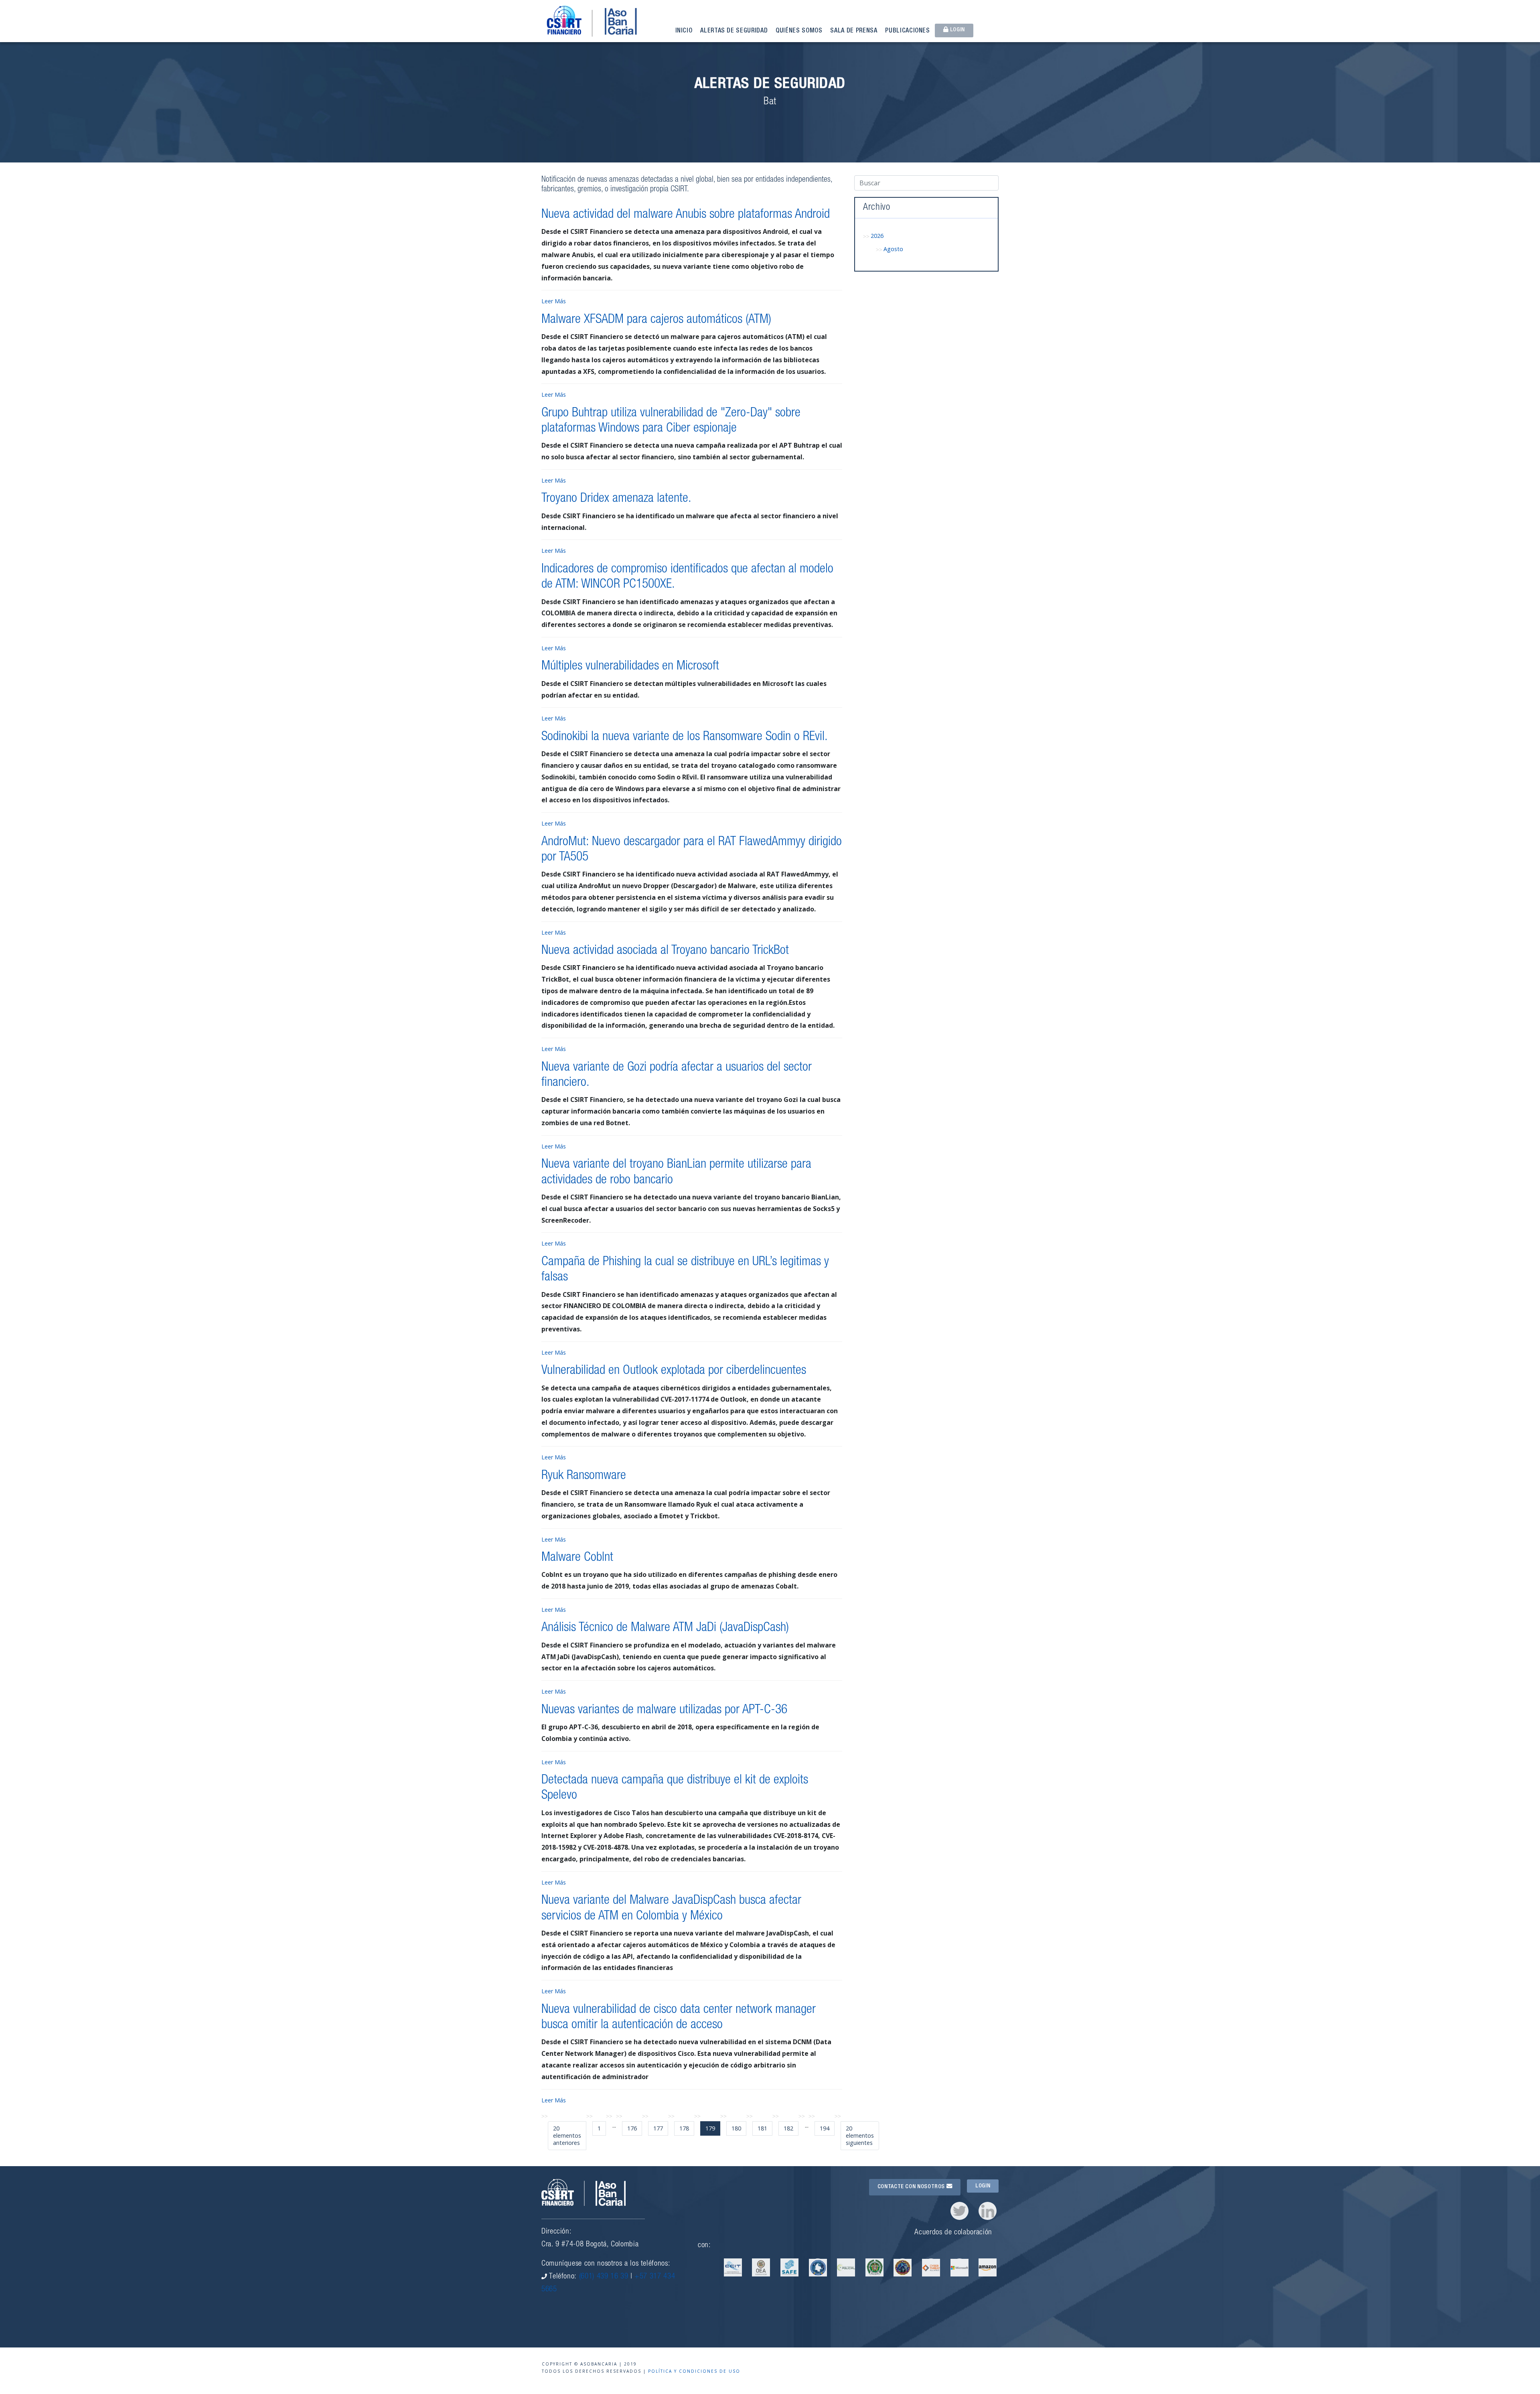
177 (658, 2128)
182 (788, 2128)
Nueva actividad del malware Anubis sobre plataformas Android (686, 215)
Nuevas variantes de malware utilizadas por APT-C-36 (664, 1710)
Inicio (684, 31)
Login (957, 30)
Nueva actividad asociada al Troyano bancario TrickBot (665, 951)
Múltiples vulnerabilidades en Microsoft (630, 667)
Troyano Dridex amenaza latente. (616, 499)
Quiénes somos (799, 31)
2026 (877, 236)
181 (762, 2128)
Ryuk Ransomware (584, 1476)
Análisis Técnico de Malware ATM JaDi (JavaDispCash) (665, 1628)
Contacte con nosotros (912, 2187)
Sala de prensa (854, 31)
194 (825, 2128)
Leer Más (554, 301)
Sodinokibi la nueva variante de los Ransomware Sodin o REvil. (685, 737)
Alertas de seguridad (734, 31)
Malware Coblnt (577, 1558)
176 (632, 2128)
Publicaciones (907, 31)
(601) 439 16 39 (604, 2277)
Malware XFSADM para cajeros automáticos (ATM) (656, 320)
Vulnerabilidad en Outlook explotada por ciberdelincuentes (674, 1371)
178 (684, 2128)
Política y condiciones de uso (694, 2371)
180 (736, 2128)
